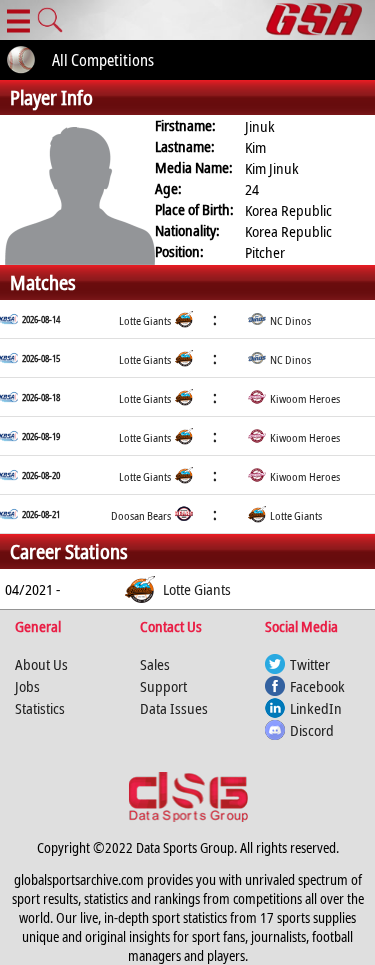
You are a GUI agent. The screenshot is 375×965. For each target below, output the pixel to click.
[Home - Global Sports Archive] (320, 20)
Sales (155, 664)
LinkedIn (316, 708)
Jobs (27, 686)
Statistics (40, 708)
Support (163, 686)
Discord (312, 730)
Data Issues (174, 708)
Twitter (310, 664)
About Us (41, 664)
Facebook (317, 686)
